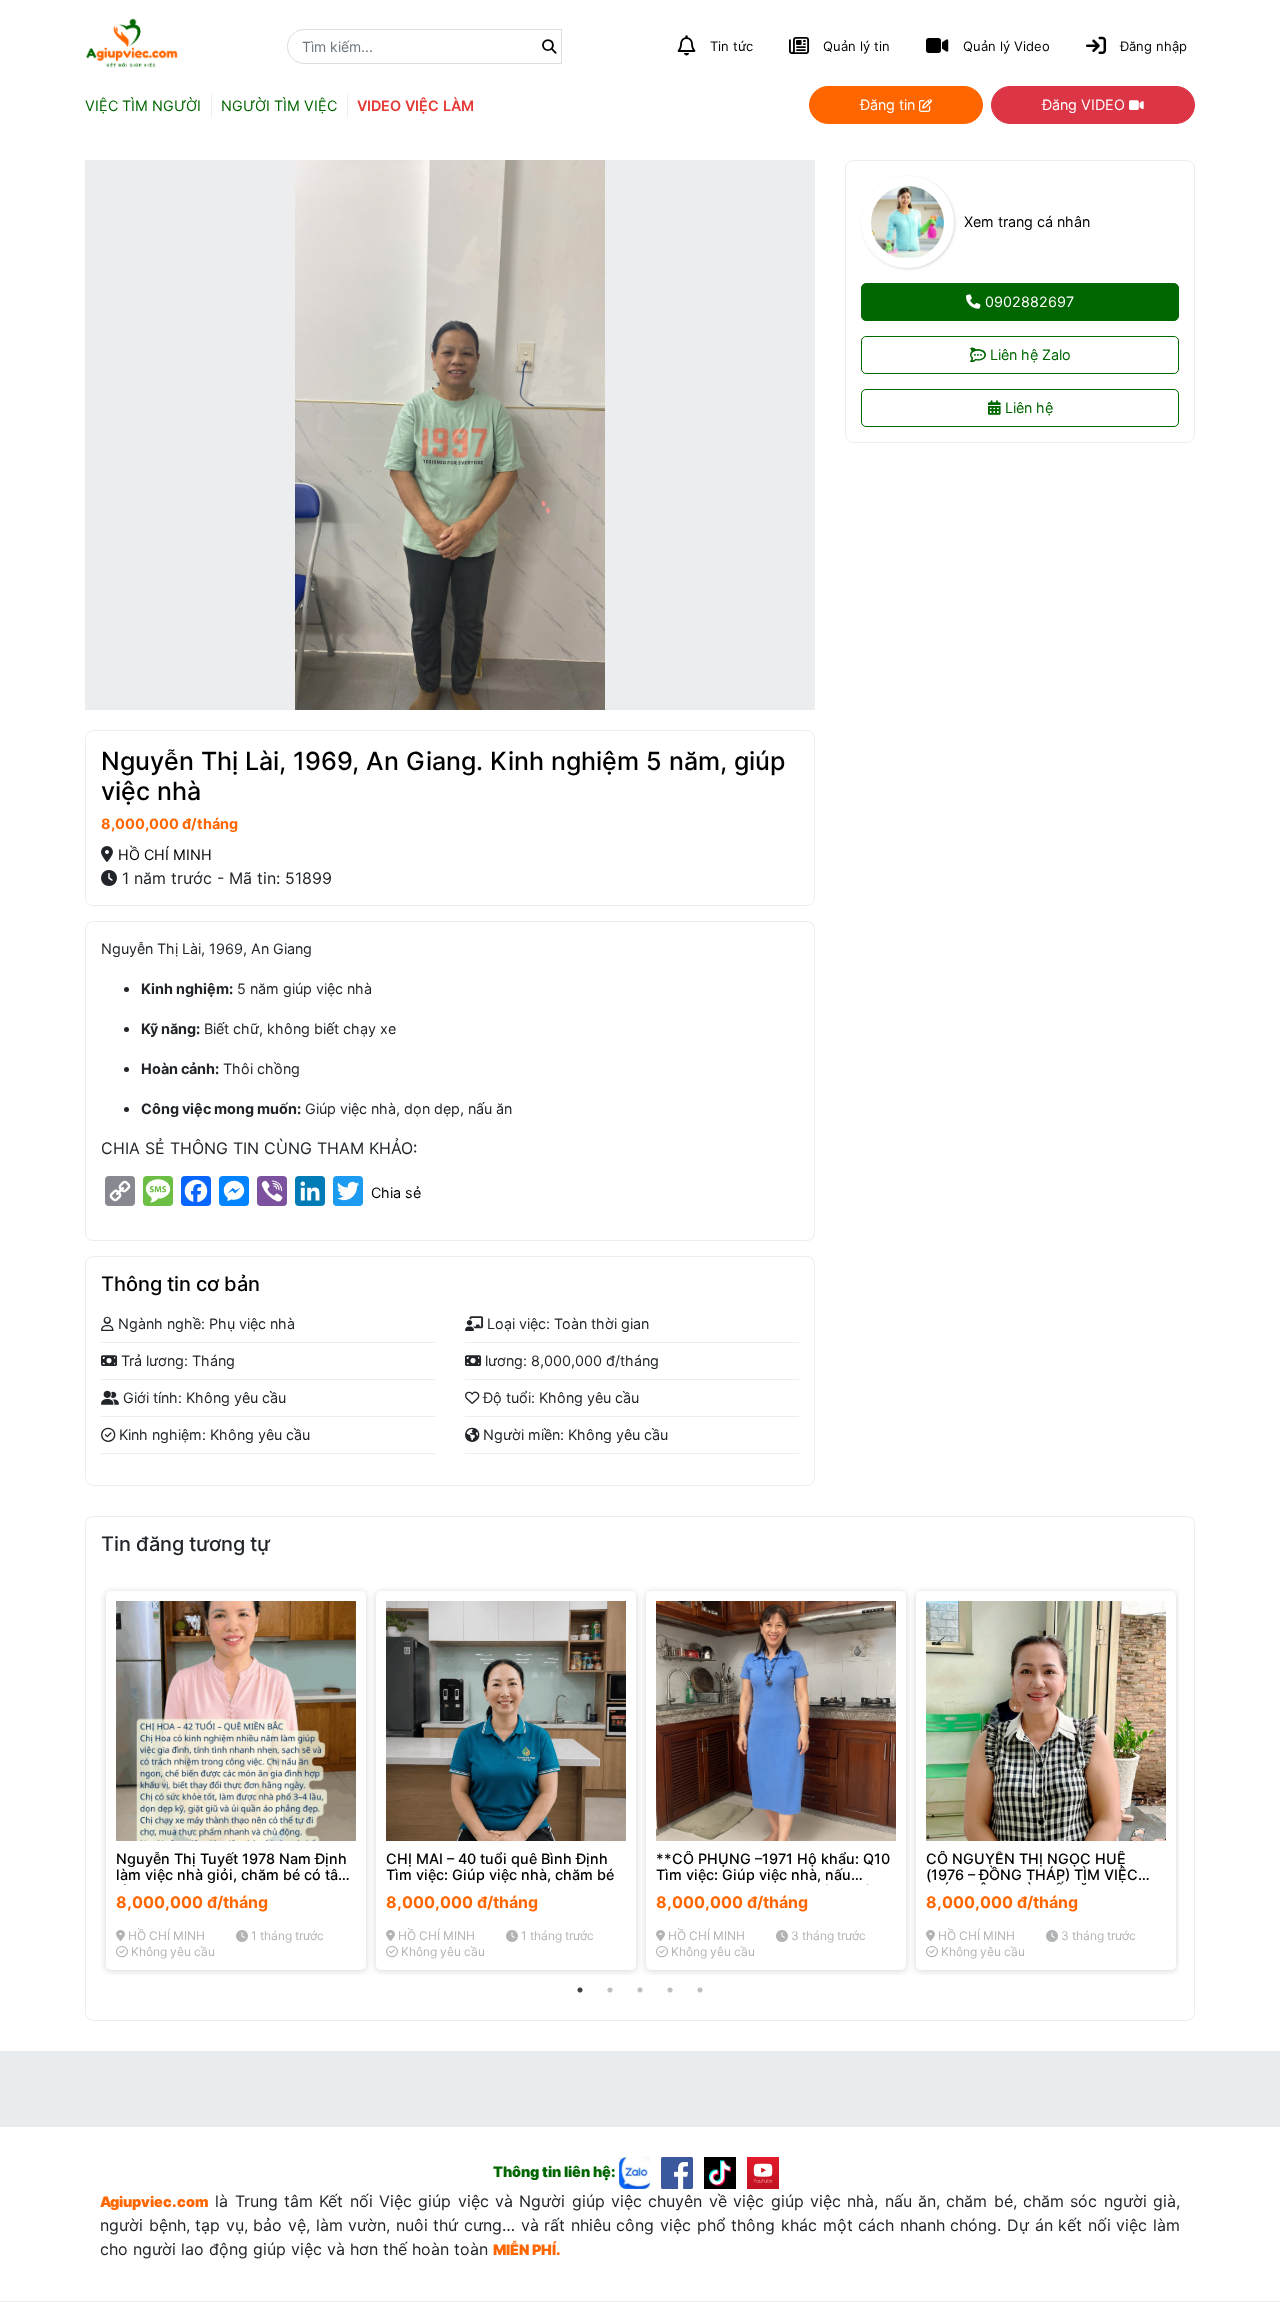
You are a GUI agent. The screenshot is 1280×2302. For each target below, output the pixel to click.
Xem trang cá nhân (1027, 222)
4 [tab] (670, 1990)
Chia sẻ (396, 1193)
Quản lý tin (856, 46)
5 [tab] (700, 1990)
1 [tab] (580, 1990)
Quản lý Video (1006, 46)
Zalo (1030, 355)
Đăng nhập (1153, 46)
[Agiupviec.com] (640, 2171)
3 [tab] (640, 1990)
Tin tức (731, 46)
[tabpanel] (236, 1780)
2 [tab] (610, 1990)
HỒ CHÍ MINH (165, 854)
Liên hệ (1027, 408)
